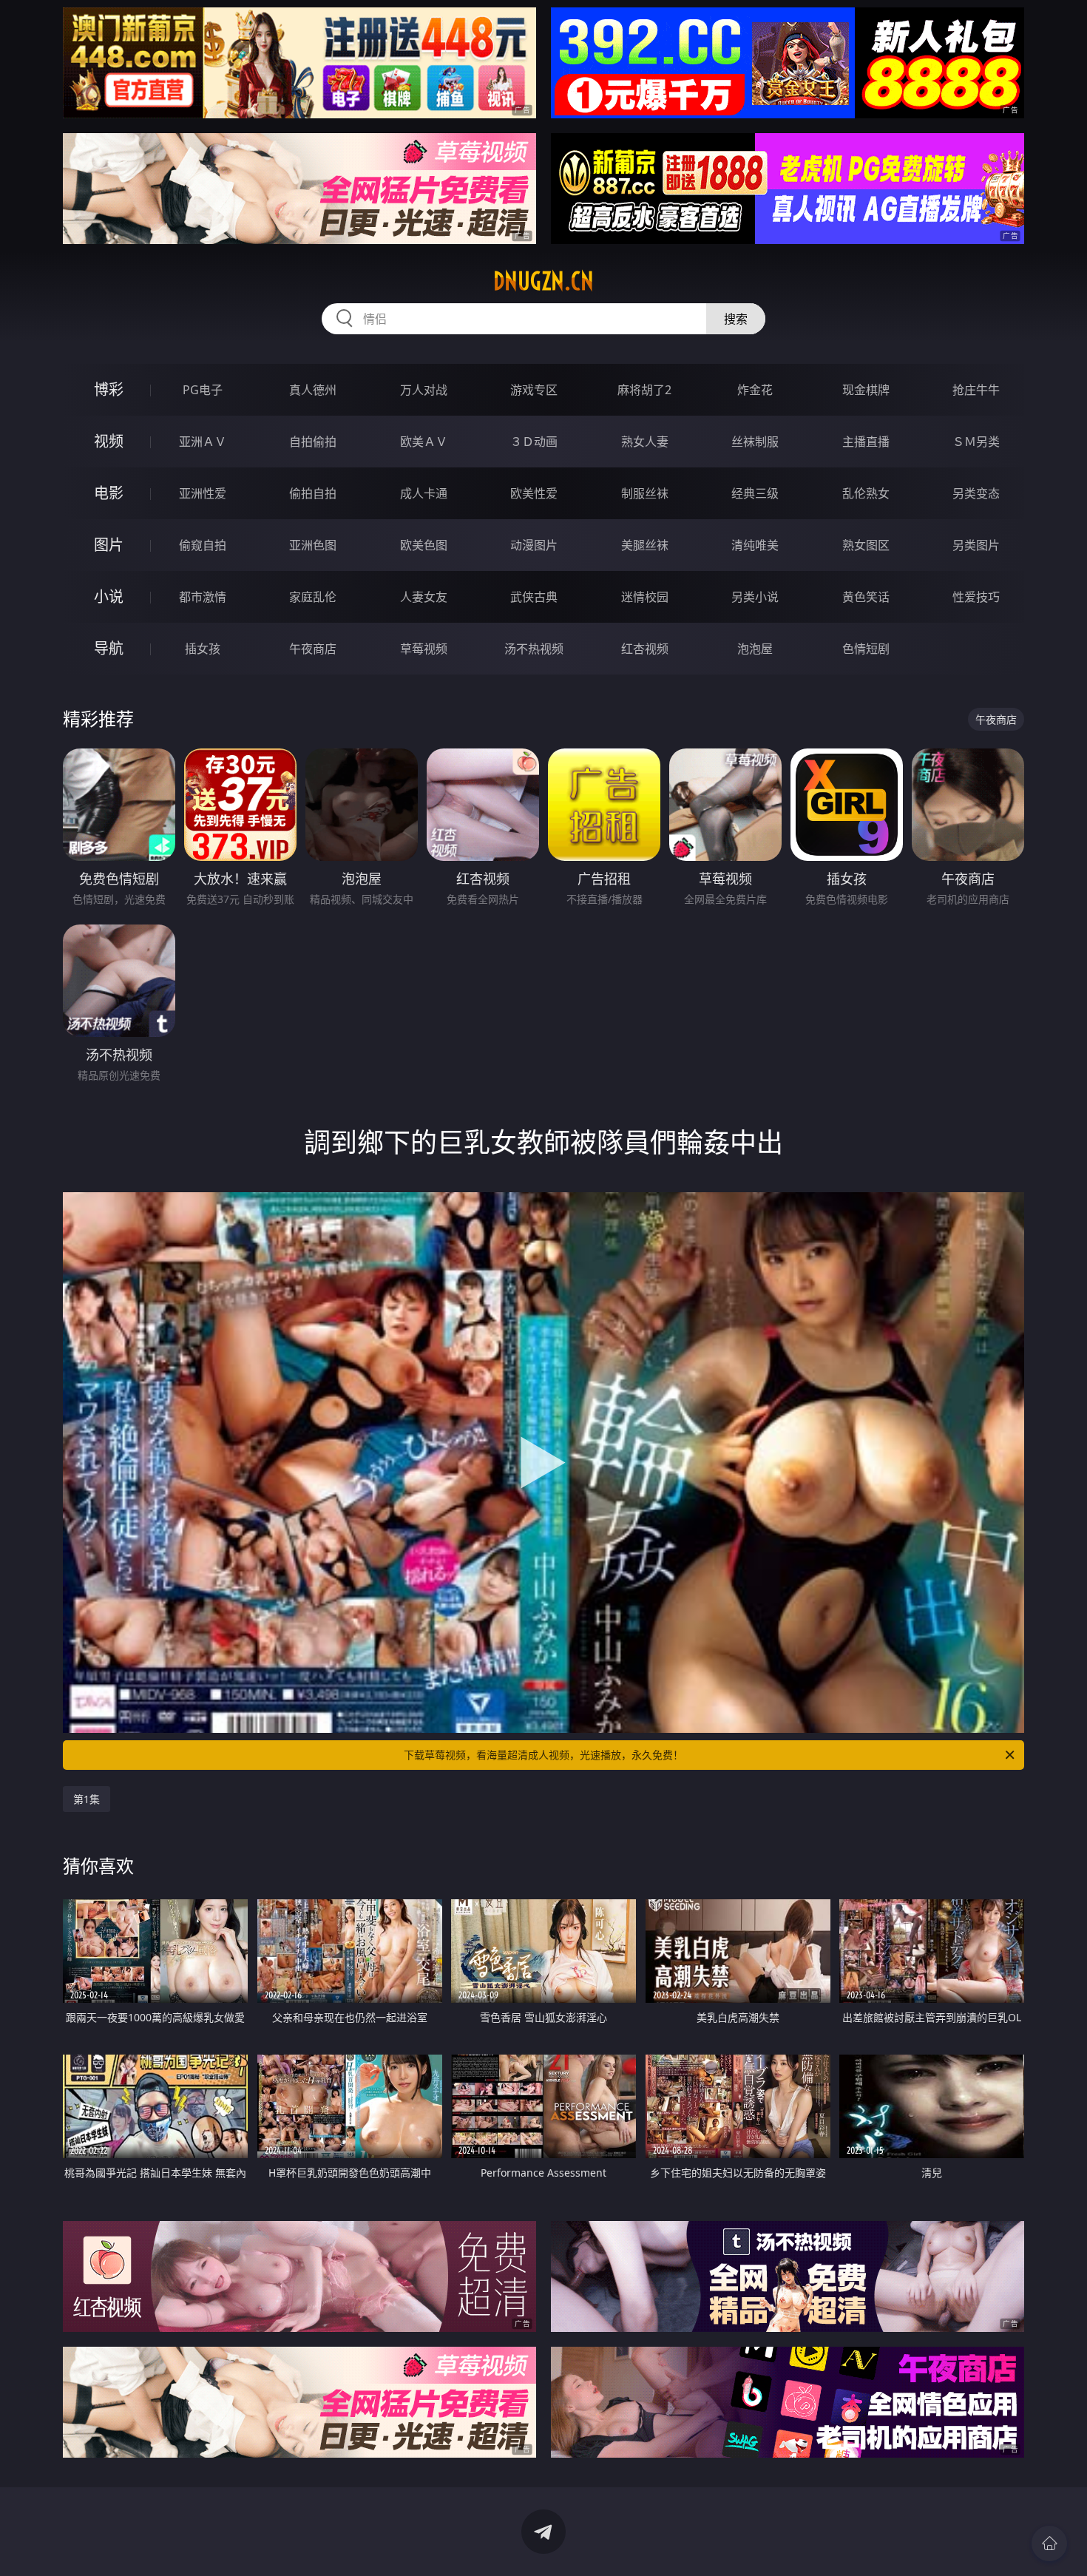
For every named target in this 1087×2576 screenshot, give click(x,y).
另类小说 (755, 597)
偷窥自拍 (203, 545)
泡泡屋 (755, 649)
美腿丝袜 (645, 545)
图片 (109, 545)
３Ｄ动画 (534, 442)
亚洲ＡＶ (203, 442)
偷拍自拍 (313, 493)
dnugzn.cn (543, 281)
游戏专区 (534, 390)
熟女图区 (866, 545)
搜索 (736, 319)
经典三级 (755, 493)
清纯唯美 (755, 545)
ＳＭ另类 (976, 442)
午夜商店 (313, 649)
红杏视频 (645, 649)
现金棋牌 (866, 390)
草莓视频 (424, 649)
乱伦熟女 (866, 493)
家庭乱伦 (313, 597)
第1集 (87, 1799)
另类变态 (976, 493)
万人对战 (424, 390)
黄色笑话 (866, 597)
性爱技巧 (976, 597)
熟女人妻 (645, 442)
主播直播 (866, 442)
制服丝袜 (645, 493)
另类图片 (976, 545)
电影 (109, 493)
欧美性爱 (534, 493)
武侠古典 (534, 597)
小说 (109, 596)
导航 (109, 648)
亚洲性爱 (203, 493)
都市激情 (203, 597)
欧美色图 (424, 545)
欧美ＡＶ (424, 442)
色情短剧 (866, 649)
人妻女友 (424, 597)
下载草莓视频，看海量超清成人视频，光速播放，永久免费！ (543, 1755)
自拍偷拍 (313, 442)
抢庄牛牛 (976, 390)
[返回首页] (1049, 2543)
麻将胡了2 (644, 390)
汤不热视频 (534, 649)
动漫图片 (534, 545)
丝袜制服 (755, 442)
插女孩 (203, 649)
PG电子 (203, 390)
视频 (109, 441)
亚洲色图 (313, 545)
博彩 (109, 389)
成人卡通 (424, 493)
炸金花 (755, 390)
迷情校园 (645, 597)
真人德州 (313, 390)
